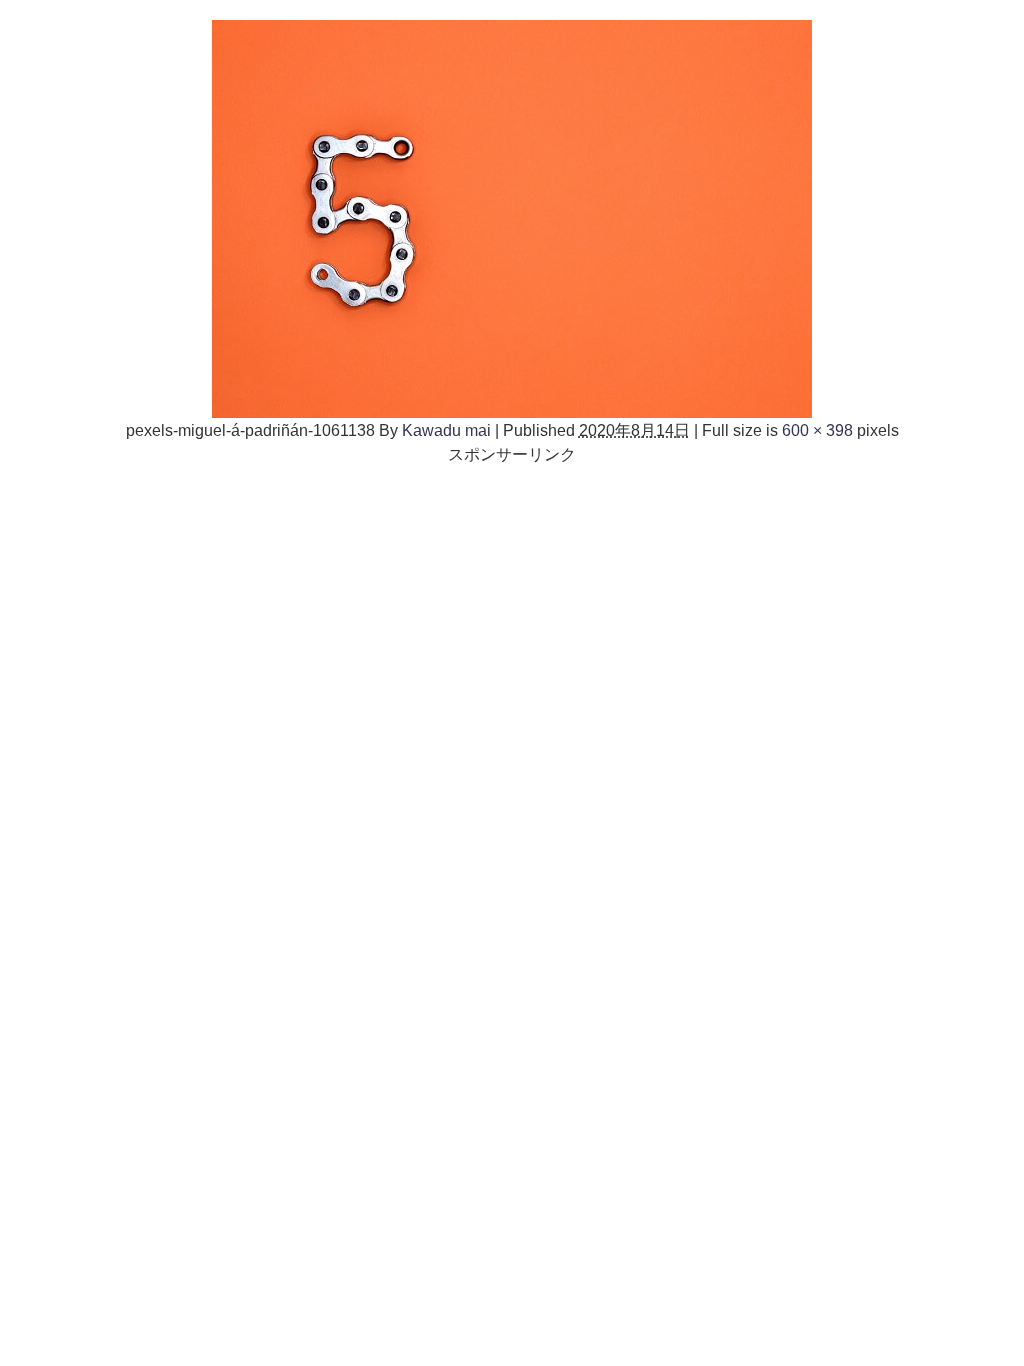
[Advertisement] (512, 606)
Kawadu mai (446, 430)
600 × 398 (817, 430)
